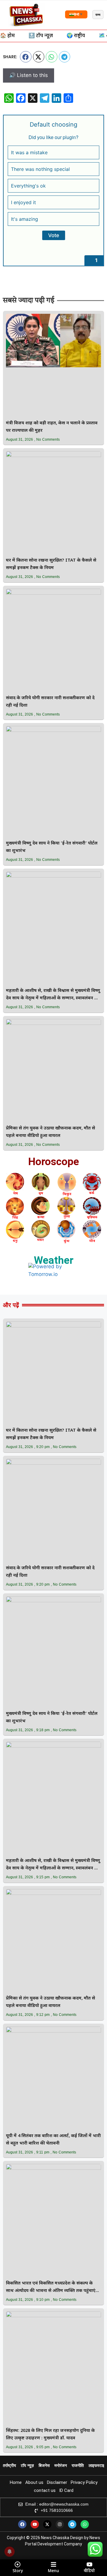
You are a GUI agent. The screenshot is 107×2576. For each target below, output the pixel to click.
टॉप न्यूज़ (27, 2465)
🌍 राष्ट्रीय (76, 36)
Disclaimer (57, 2482)
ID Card (66, 2490)
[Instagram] (60, 2524)
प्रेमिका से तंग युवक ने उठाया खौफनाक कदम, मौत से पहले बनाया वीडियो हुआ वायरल (51, 1132)
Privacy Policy (84, 2482)
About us (34, 2482)
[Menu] (53, 2564)
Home (16, 2482)
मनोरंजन (61, 2465)
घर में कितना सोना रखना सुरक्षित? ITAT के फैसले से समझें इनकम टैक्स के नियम (51, 564)
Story (18, 2571)
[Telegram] (72, 2524)
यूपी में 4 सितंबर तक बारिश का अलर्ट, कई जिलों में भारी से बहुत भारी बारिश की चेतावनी (53, 2140)
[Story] (18, 2564)
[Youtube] (35, 2524)
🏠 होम (7, 36)
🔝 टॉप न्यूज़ (41, 36)
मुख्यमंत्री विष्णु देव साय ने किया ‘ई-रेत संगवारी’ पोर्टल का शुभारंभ (52, 847)
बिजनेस (44, 2465)
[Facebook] (22, 2524)
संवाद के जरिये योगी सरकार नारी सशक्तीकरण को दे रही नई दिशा (50, 702)
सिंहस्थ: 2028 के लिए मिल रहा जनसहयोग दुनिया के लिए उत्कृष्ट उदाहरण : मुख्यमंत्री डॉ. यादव (50, 2435)
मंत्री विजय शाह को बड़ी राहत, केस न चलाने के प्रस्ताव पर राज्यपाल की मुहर (52, 427)
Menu (53, 2571)
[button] (26, 57)
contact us (45, 2490)
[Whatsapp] (85, 2524)
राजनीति (78, 2465)
